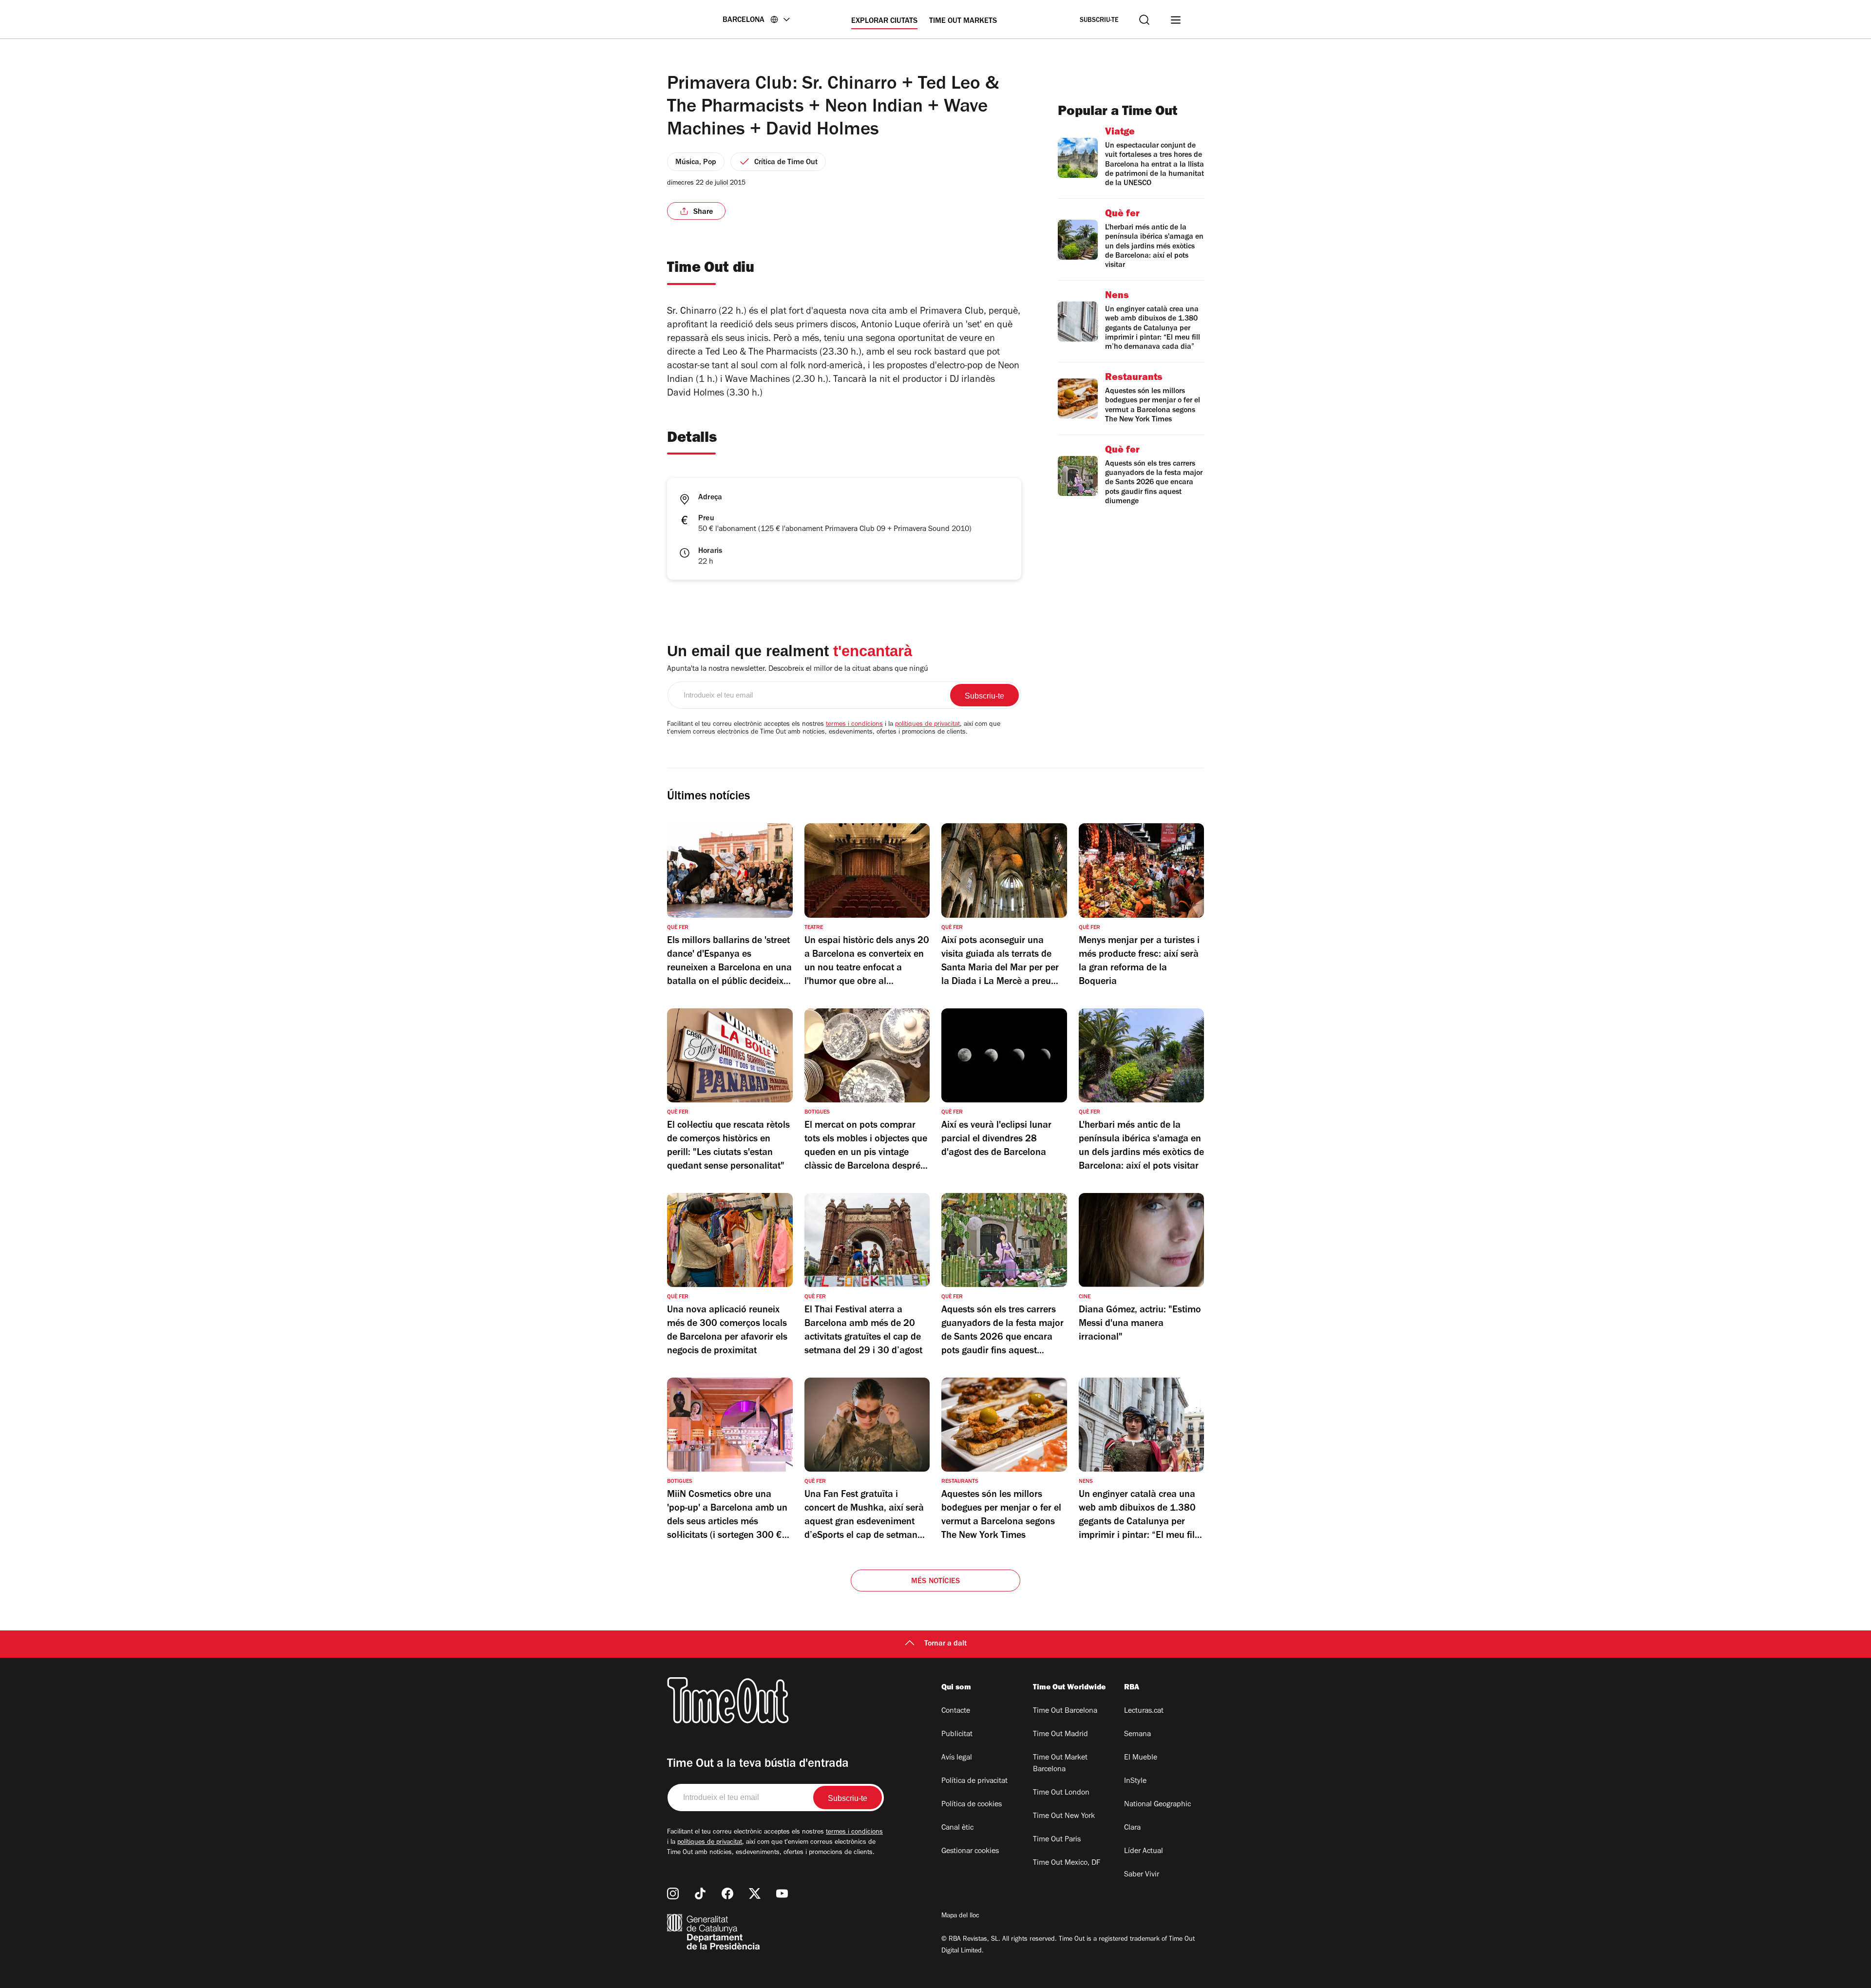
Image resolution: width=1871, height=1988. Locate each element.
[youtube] (782, 1893)
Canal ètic (957, 1828)
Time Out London (1061, 1793)
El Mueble (1141, 1758)
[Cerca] (1144, 20)
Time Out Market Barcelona (1060, 1764)
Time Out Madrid (1060, 1735)
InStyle (1135, 1781)
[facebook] (727, 1893)
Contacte (956, 1711)
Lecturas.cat (1144, 1711)
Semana (1137, 1735)
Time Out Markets (963, 21)
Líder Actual (1144, 1852)
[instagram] (673, 1893)
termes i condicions (854, 725)
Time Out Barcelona (1065, 1711)
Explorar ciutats (884, 21)
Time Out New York (1064, 1817)
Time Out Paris (1057, 1840)
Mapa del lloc (960, 1916)
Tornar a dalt (945, 1644)
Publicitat (957, 1735)
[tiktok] (700, 1893)
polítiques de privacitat (927, 725)
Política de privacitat (974, 1781)
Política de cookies (972, 1805)
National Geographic (1157, 1805)
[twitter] (755, 1893)
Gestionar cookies (970, 1852)
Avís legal (957, 1758)
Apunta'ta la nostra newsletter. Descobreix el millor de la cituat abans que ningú (798, 669)
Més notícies (935, 1582)
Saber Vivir (1142, 1875)
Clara (1132, 1828)
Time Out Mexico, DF (1067, 1863)
